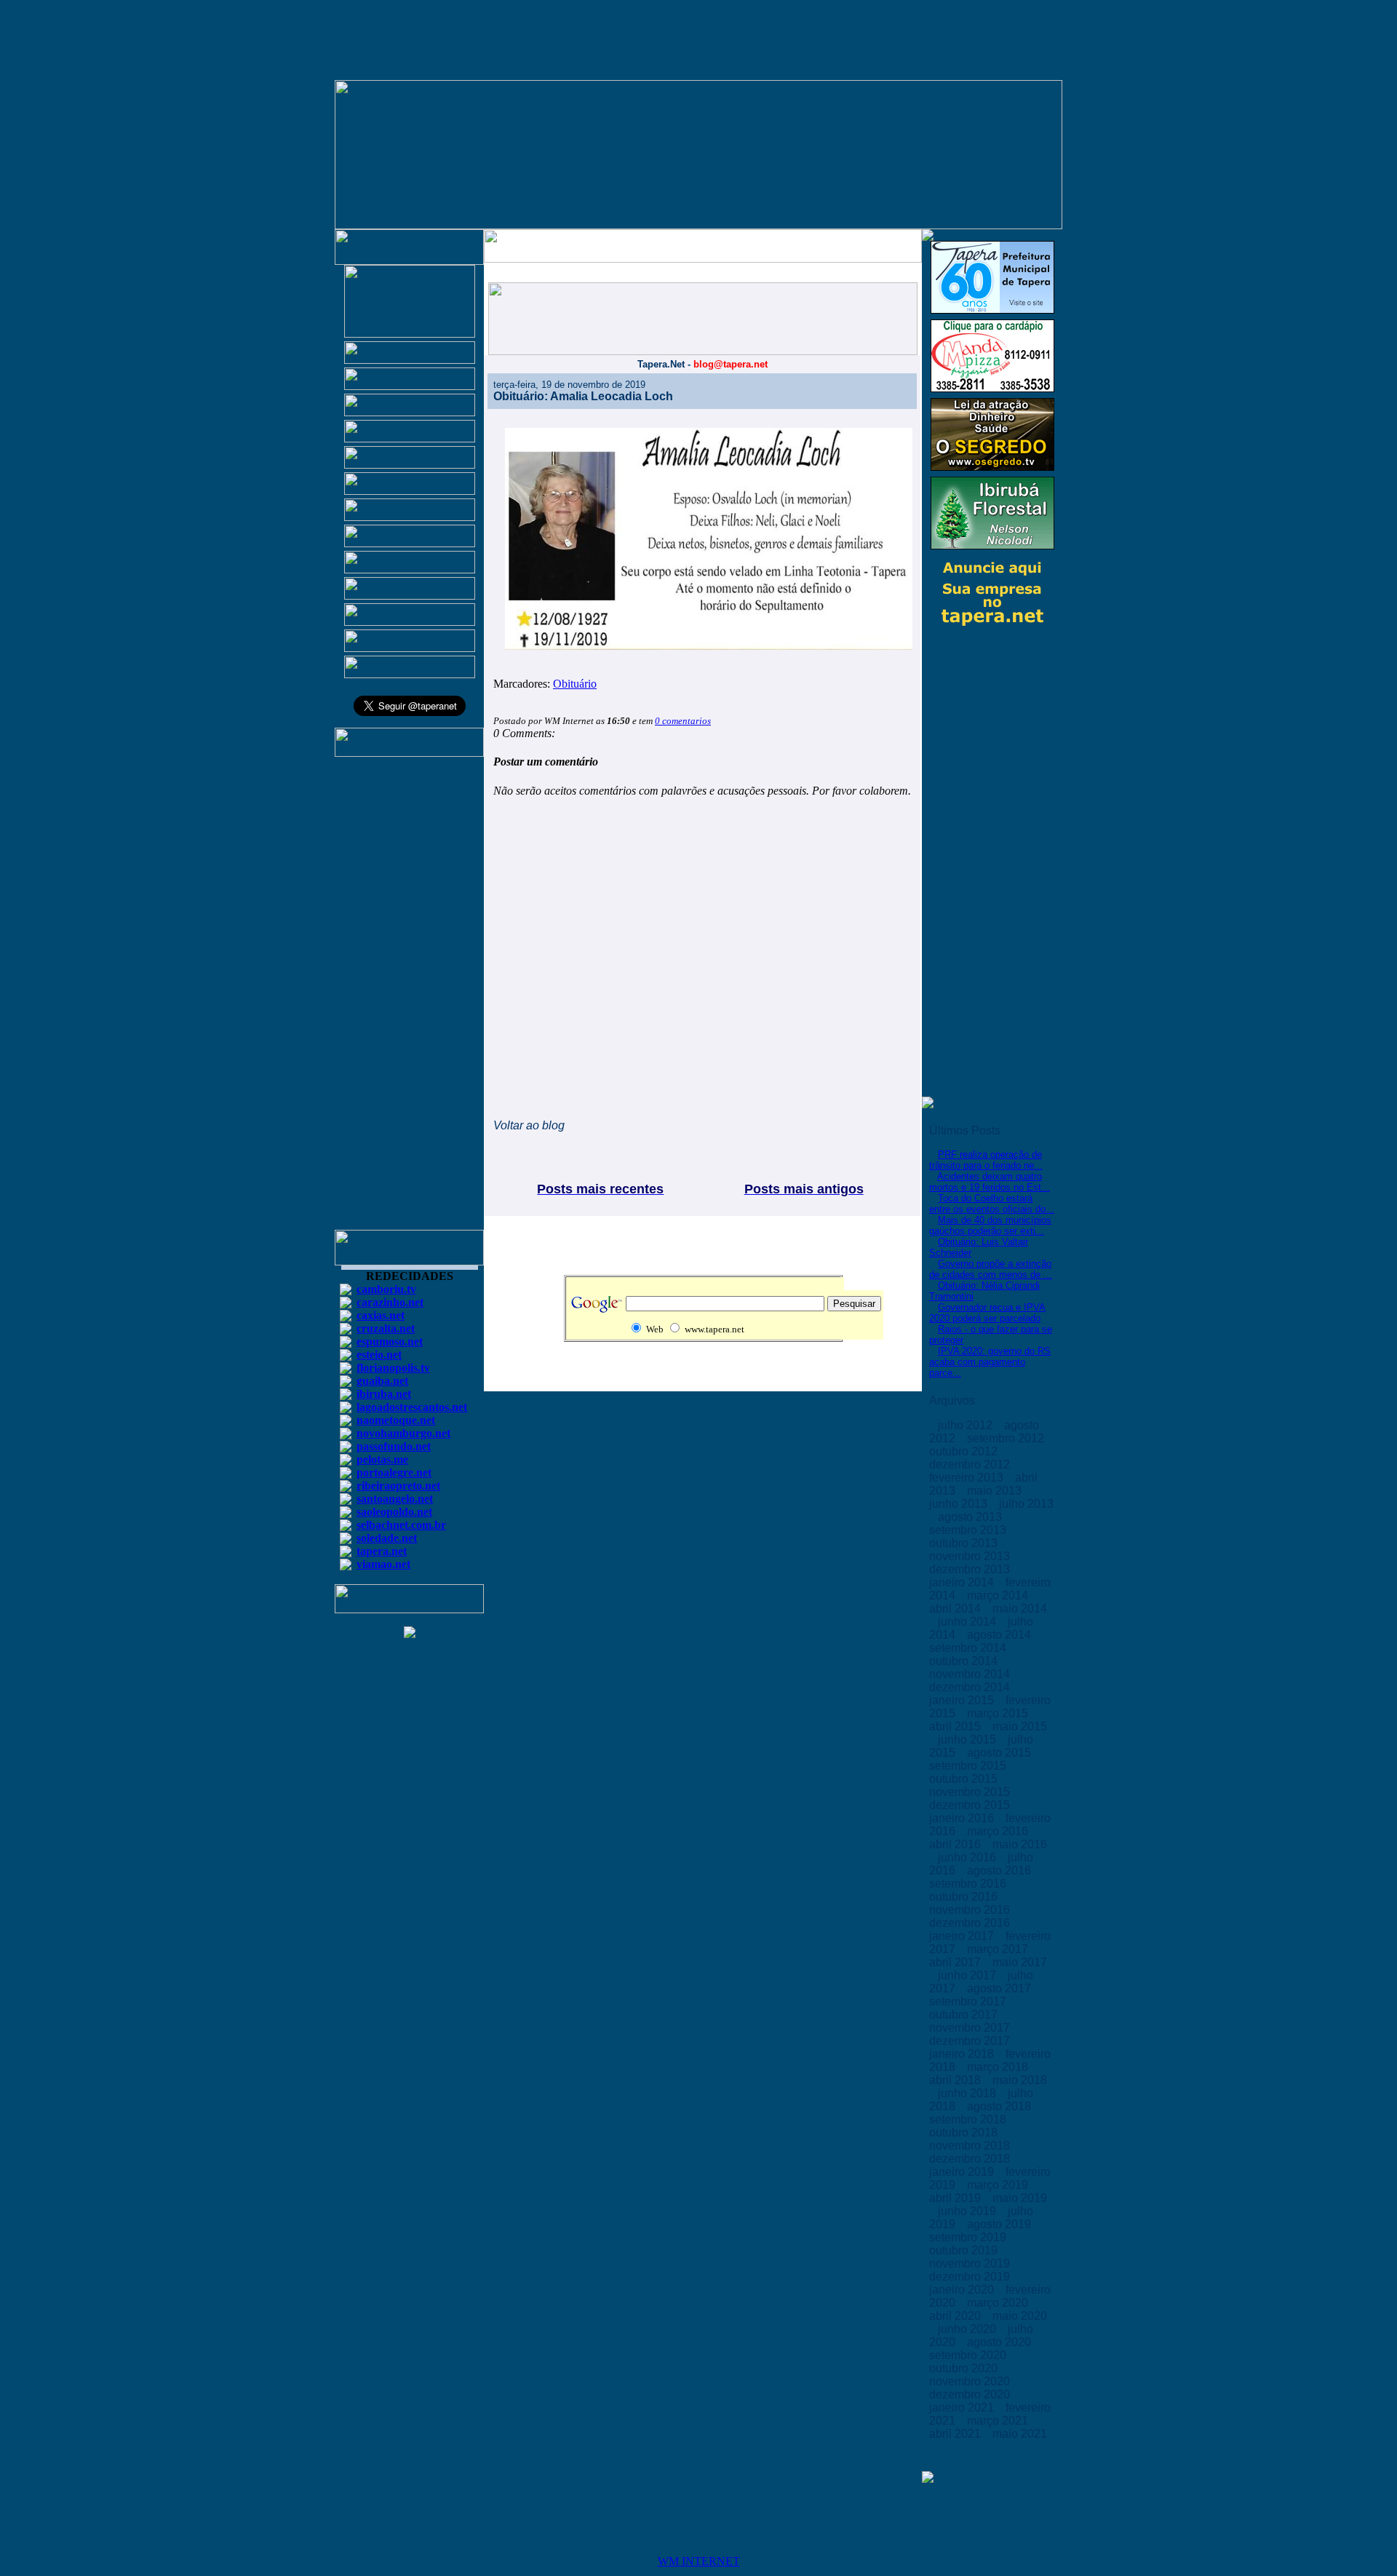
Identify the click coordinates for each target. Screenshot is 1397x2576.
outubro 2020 (965, 2368)
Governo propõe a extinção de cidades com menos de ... (991, 1269)
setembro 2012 (1007, 1438)
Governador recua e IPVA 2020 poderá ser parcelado (987, 1313)
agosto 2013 (971, 1517)
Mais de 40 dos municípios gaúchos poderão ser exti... (990, 1225)
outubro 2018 (965, 2132)
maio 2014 (1020, 1609)
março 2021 (999, 2421)
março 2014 (999, 1595)
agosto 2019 (1000, 2224)
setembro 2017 (969, 2001)
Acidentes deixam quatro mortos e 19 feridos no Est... (990, 1182)
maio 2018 (1020, 2080)
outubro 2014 (965, 1661)
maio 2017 (1020, 1962)
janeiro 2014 (963, 1582)
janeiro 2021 (963, 2408)
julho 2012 (967, 1425)
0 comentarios (683, 721)
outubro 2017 (965, 2015)
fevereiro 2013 (968, 1478)
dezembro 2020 (971, 2394)
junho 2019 (968, 2211)
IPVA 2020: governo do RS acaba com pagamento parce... (990, 1362)
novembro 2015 (971, 1792)
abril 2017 (956, 1962)
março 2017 (999, 1949)
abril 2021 (956, 2434)
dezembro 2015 (971, 1805)
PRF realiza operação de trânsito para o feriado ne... (986, 1160)
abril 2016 (956, 1844)
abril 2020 (956, 2316)
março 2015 (999, 1713)
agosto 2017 (1000, 1988)
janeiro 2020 (963, 2290)
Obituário (575, 684)
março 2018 (999, 2067)
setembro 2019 (969, 2237)
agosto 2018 (1000, 2106)
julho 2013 (1026, 1504)
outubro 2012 (965, 1451)
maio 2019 (1020, 2198)
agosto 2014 (1000, 1635)
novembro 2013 (971, 1556)
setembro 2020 (969, 2355)
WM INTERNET (699, 2561)
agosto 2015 (1000, 1753)
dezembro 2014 (971, 1687)
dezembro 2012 (971, 1464)
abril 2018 (956, 2080)
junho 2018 (968, 2093)
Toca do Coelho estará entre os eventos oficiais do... (992, 1204)
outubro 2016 (965, 1897)
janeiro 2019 (963, 2172)
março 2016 (999, 1831)
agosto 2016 (1000, 1871)
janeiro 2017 (963, 1936)
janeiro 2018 (963, 2054)
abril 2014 (956, 1609)
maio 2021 (1020, 2434)
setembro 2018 (969, 2119)
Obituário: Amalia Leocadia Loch (583, 396)
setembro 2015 (969, 1766)
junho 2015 (968, 1740)
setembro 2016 (969, 1884)
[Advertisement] (410, 1000)
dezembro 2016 (971, 1923)
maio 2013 (996, 1491)
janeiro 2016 (963, 1818)
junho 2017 (968, 1975)
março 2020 (999, 2303)
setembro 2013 (969, 1530)
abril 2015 (956, 1726)
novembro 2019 (971, 2263)
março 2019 (999, 2185)
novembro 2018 (971, 2146)
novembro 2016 (971, 1910)
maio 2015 (1020, 1726)
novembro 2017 (971, 2028)
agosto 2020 (1000, 2342)
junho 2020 (968, 2329)
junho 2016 (968, 1857)
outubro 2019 (965, 2250)
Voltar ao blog (529, 1125)
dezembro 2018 (971, 2159)
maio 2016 (1020, 1844)
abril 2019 (956, 2198)
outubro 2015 (965, 1779)
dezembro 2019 (971, 2277)
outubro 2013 (965, 1543)
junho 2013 (960, 1504)
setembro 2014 (969, 1648)
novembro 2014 (971, 1674)
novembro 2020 (971, 2381)
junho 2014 (968, 1622)
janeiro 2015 (963, 1700)
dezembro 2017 (971, 2041)
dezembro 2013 (971, 1569)
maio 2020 (1020, 2316)
